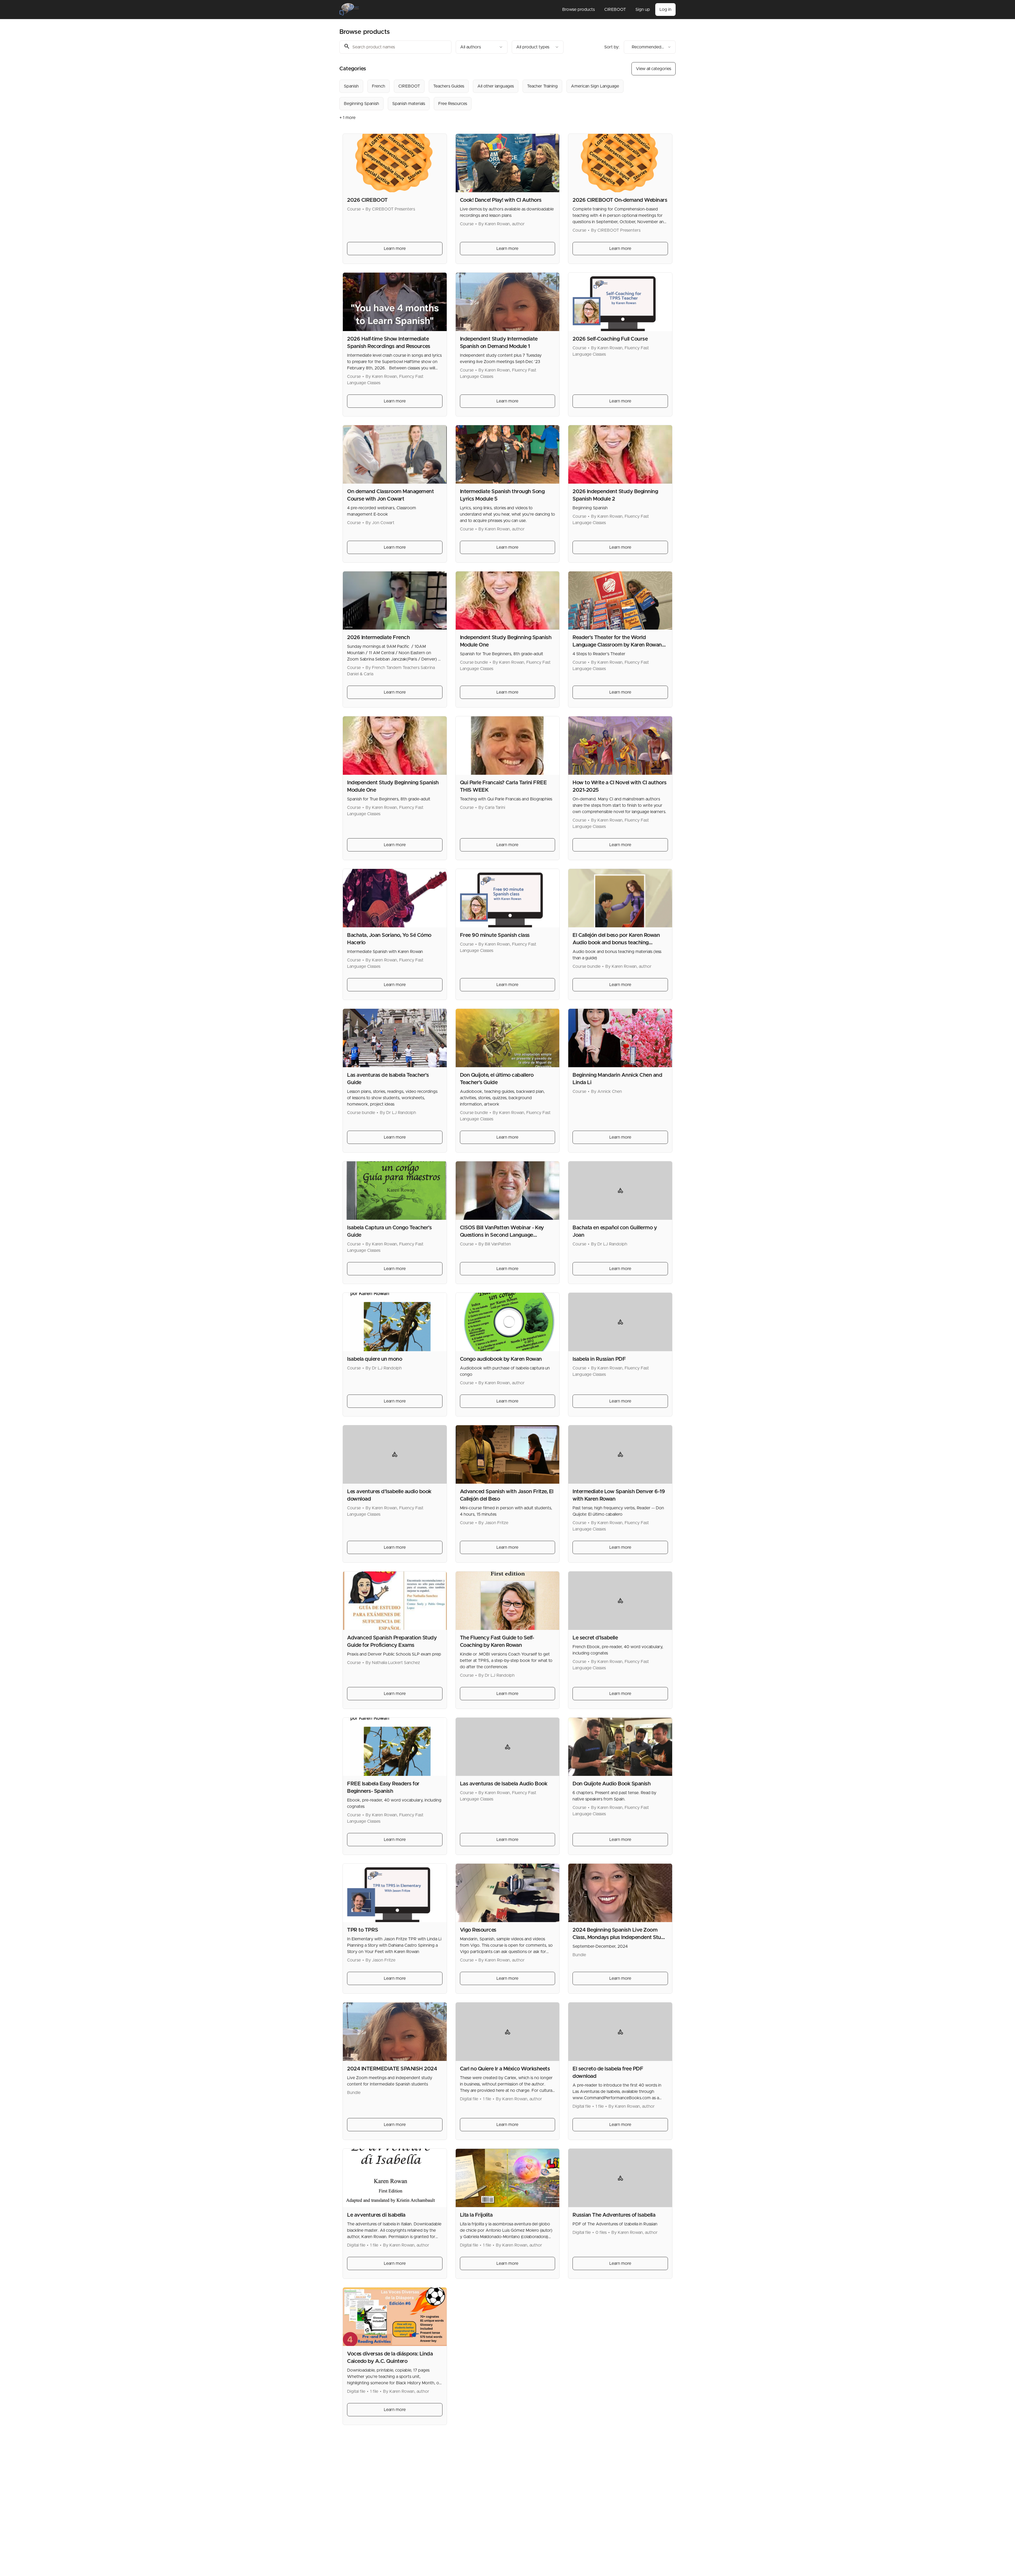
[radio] (351, 86)
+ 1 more (347, 118)
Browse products (578, 10)
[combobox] (482, 47)
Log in (665, 10)
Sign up (643, 10)
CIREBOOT (615, 10)
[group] (486, 95)
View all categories (654, 69)
